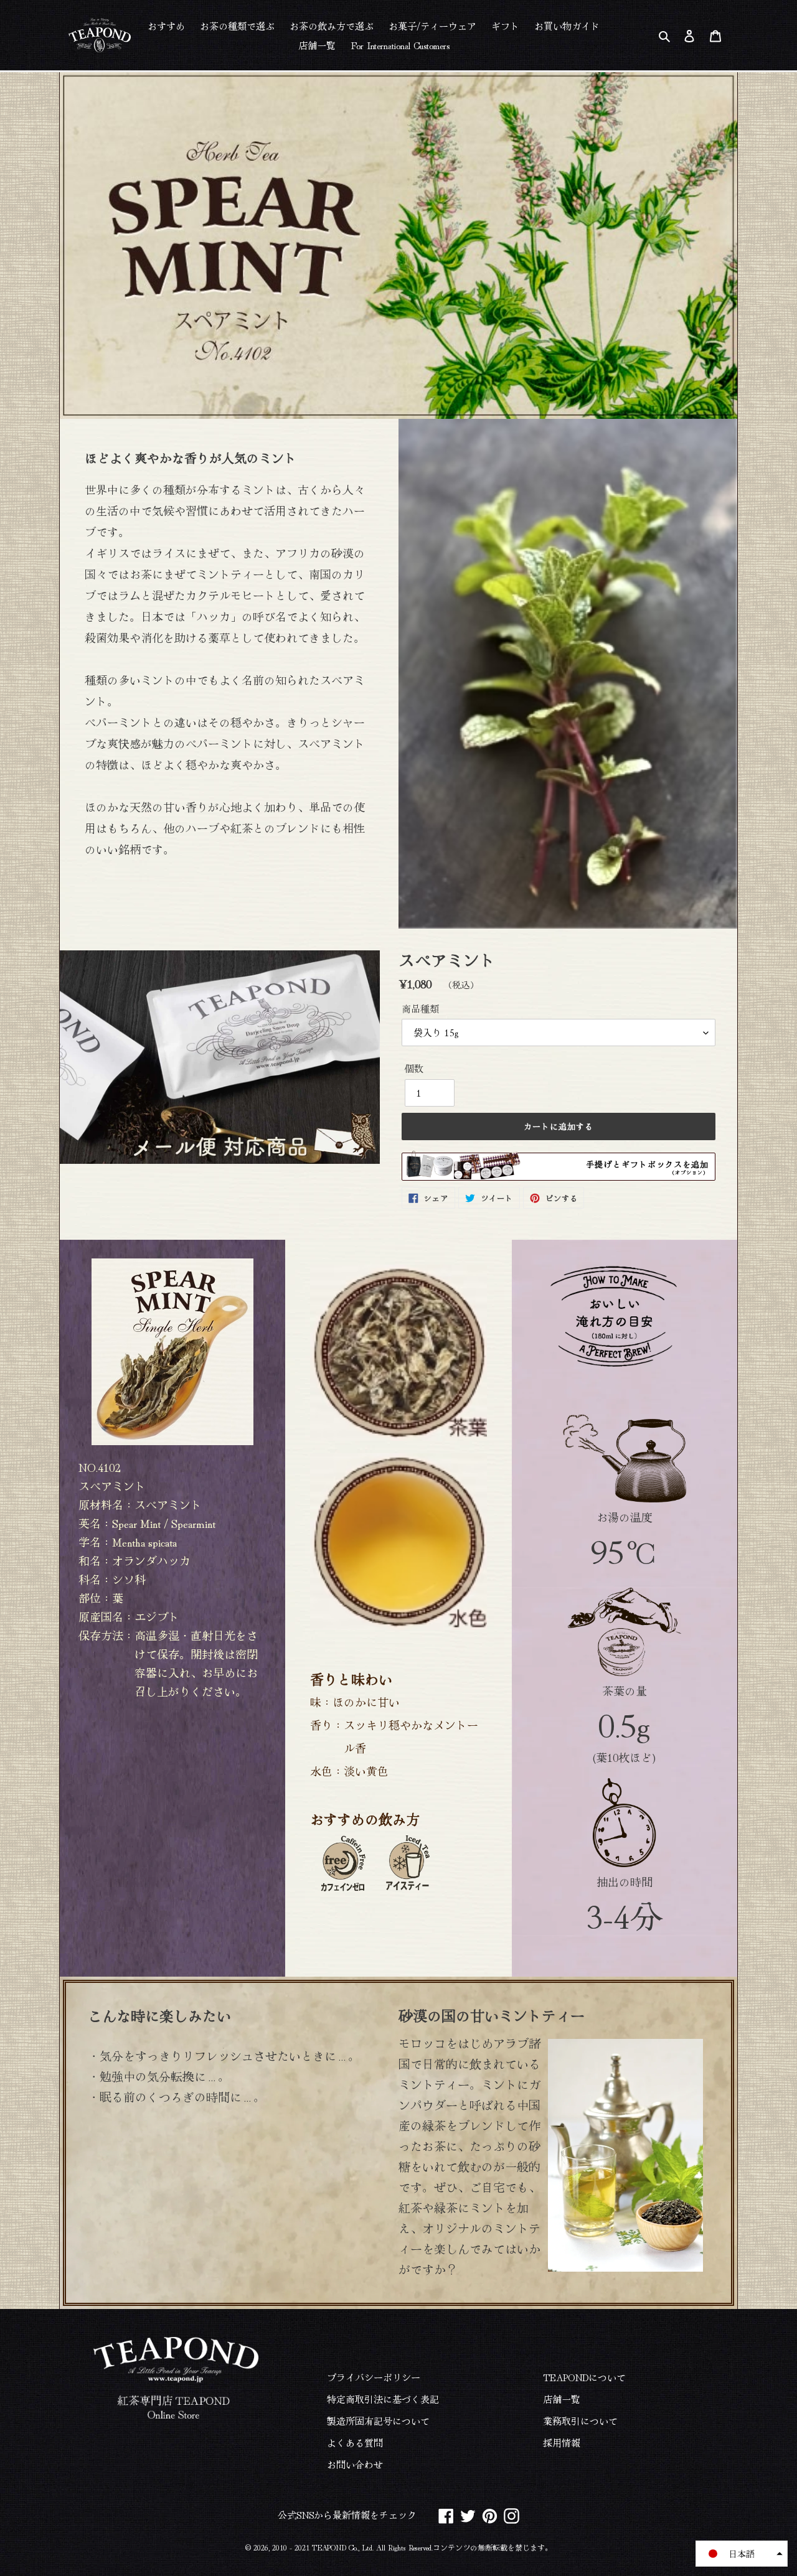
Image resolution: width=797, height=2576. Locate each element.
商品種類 (420, 1009)
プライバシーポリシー (374, 2377)
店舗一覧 (562, 2399)
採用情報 (562, 2443)
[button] (742, 2554)
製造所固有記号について (378, 2421)
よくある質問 (355, 2443)
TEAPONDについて (584, 2377)
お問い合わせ (355, 2464)
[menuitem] (166, 25)
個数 (414, 1068)
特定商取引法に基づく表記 (383, 2399)
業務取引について (580, 2421)
